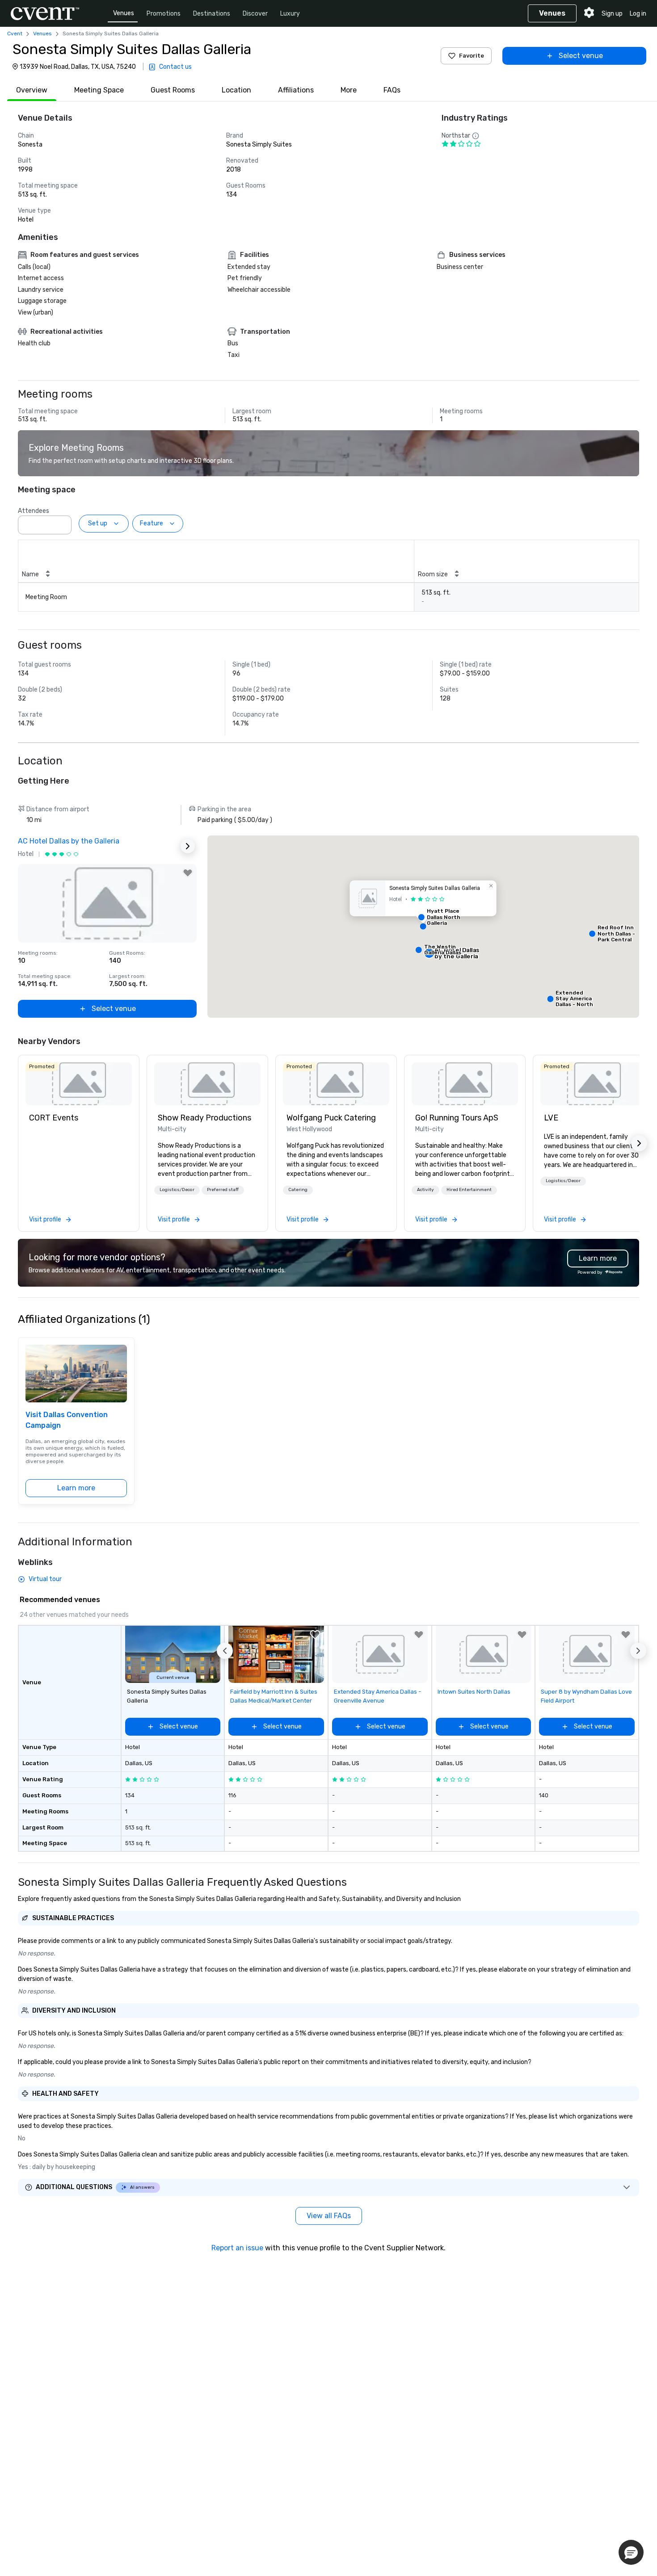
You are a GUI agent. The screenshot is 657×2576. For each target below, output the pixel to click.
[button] (62, 522)
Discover (255, 14)
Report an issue (237, 2248)
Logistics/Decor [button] (177, 1190)
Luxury (290, 14)
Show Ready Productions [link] (204, 1118)
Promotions (164, 14)
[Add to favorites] (188, 873)
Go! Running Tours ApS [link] (457, 1118)
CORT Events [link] (54, 1118)
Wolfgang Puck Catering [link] (331, 1118)
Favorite (472, 56)
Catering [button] (298, 1190)
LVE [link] (551, 1118)
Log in (638, 14)
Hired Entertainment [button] (469, 1190)
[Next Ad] (188, 846)
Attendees (34, 511)
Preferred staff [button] (223, 1190)
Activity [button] (425, 1190)
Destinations (212, 14)
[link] (79, 1084)
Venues (124, 13)
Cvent (15, 34)
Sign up (612, 14)
